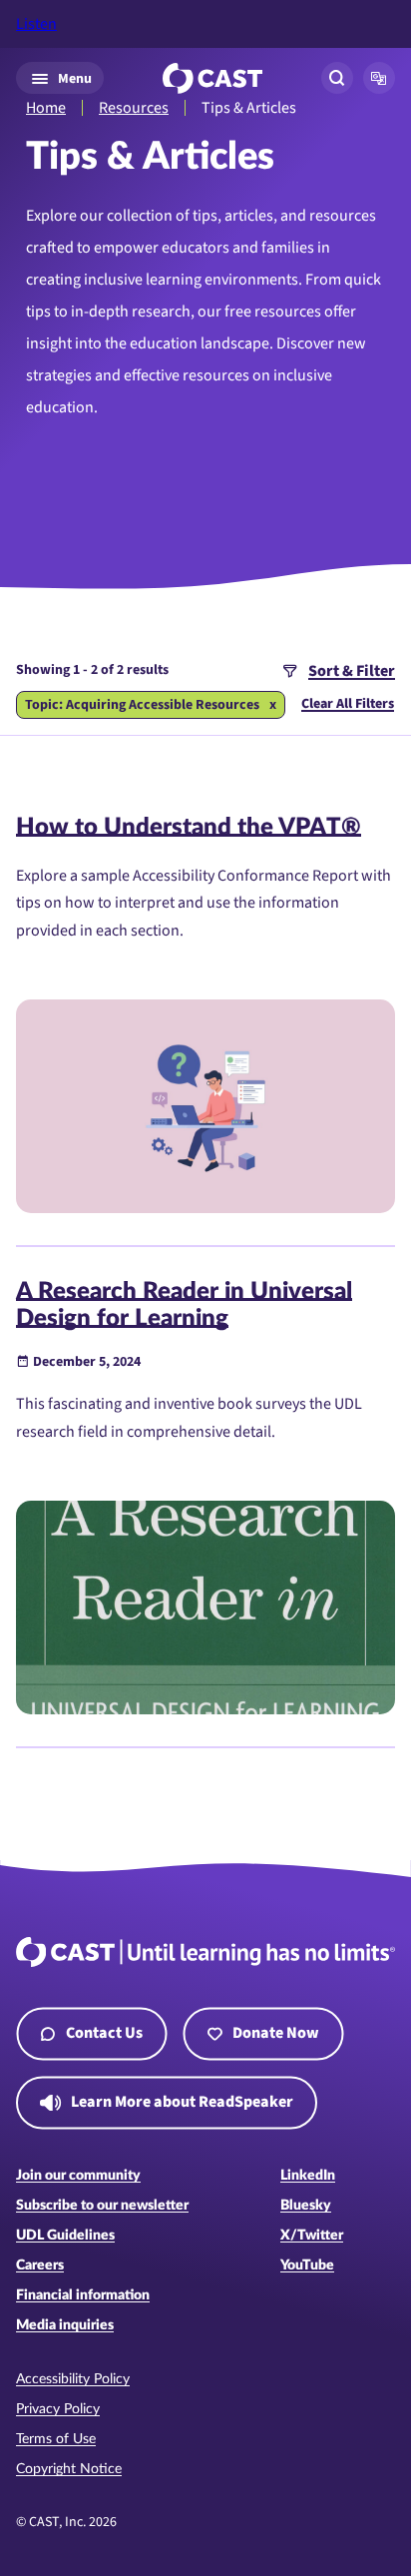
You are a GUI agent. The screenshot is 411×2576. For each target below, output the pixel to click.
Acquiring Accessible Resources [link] (163, 705)
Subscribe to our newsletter (102, 2206)
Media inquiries (65, 2325)
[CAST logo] (212, 78)
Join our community (78, 2176)
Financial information (83, 2295)
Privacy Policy (58, 2409)
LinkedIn (308, 2176)
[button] (379, 78)
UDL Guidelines (65, 2236)
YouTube (307, 2265)
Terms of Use (56, 2439)
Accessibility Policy (73, 2379)
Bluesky (306, 2206)
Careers (40, 2265)
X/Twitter (312, 2236)
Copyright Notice (69, 2469)
